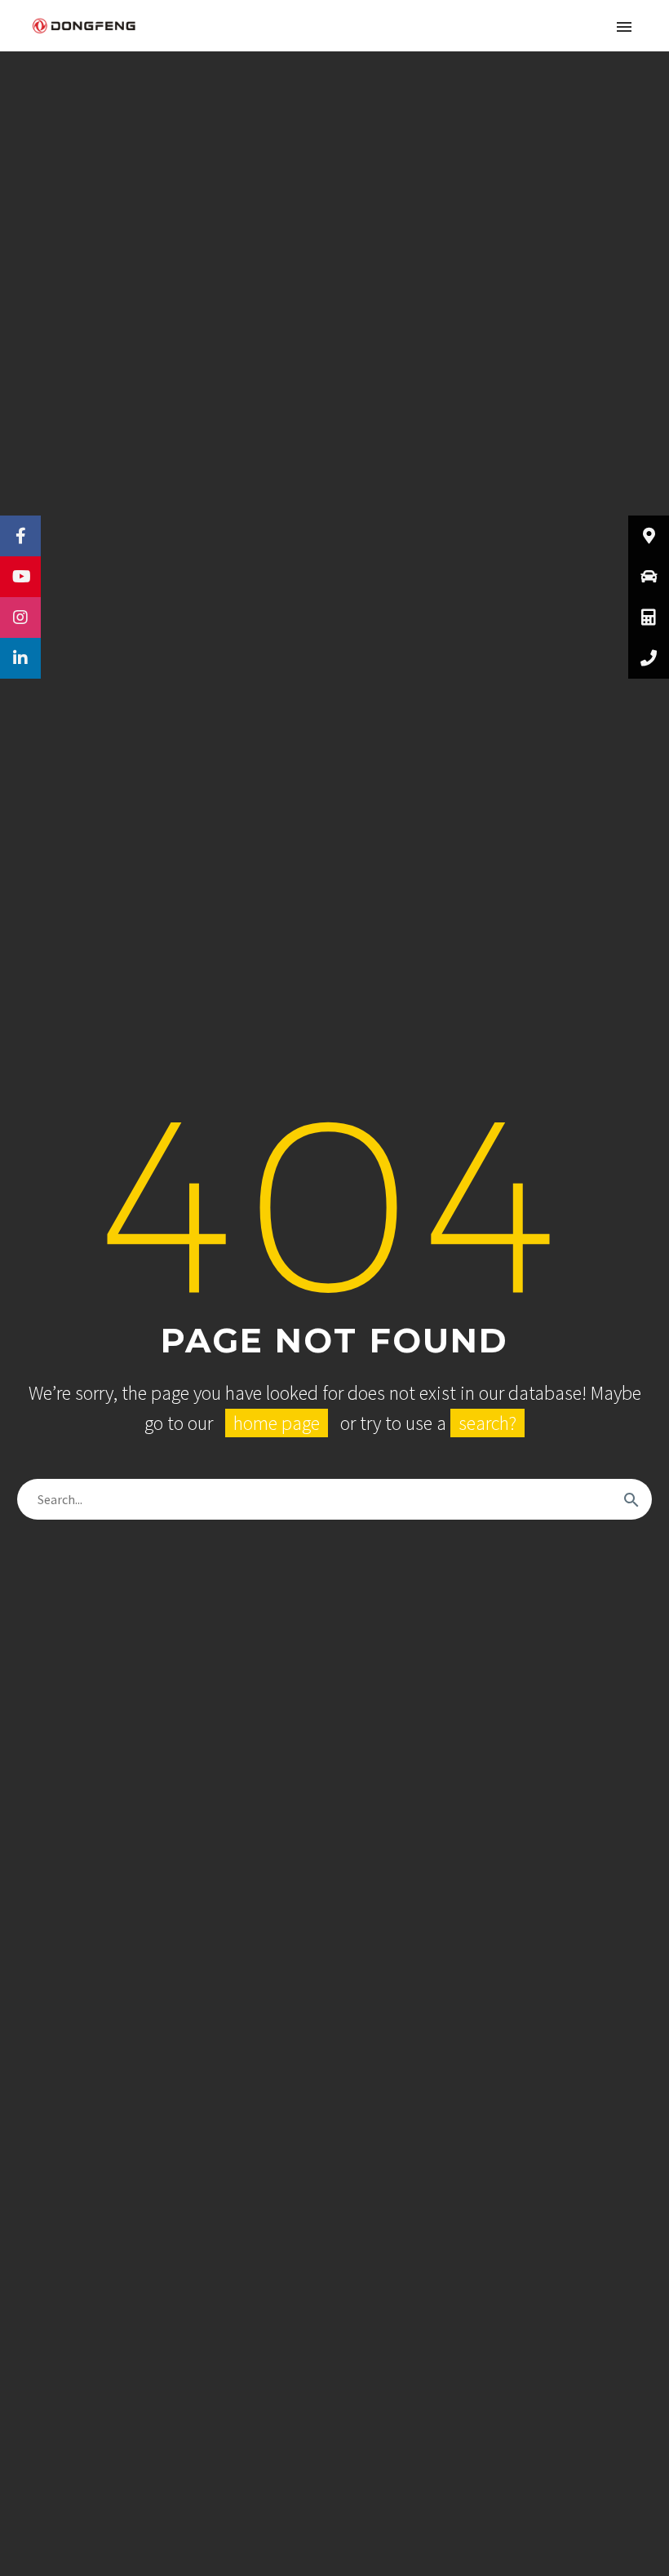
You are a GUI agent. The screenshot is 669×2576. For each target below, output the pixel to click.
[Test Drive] (649, 577)
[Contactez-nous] (649, 658)
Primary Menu (624, 27)
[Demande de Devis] (649, 617)
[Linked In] (20, 658)
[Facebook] (20, 536)
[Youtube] (20, 577)
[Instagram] (20, 617)
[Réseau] (649, 536)
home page (277, 1423)
